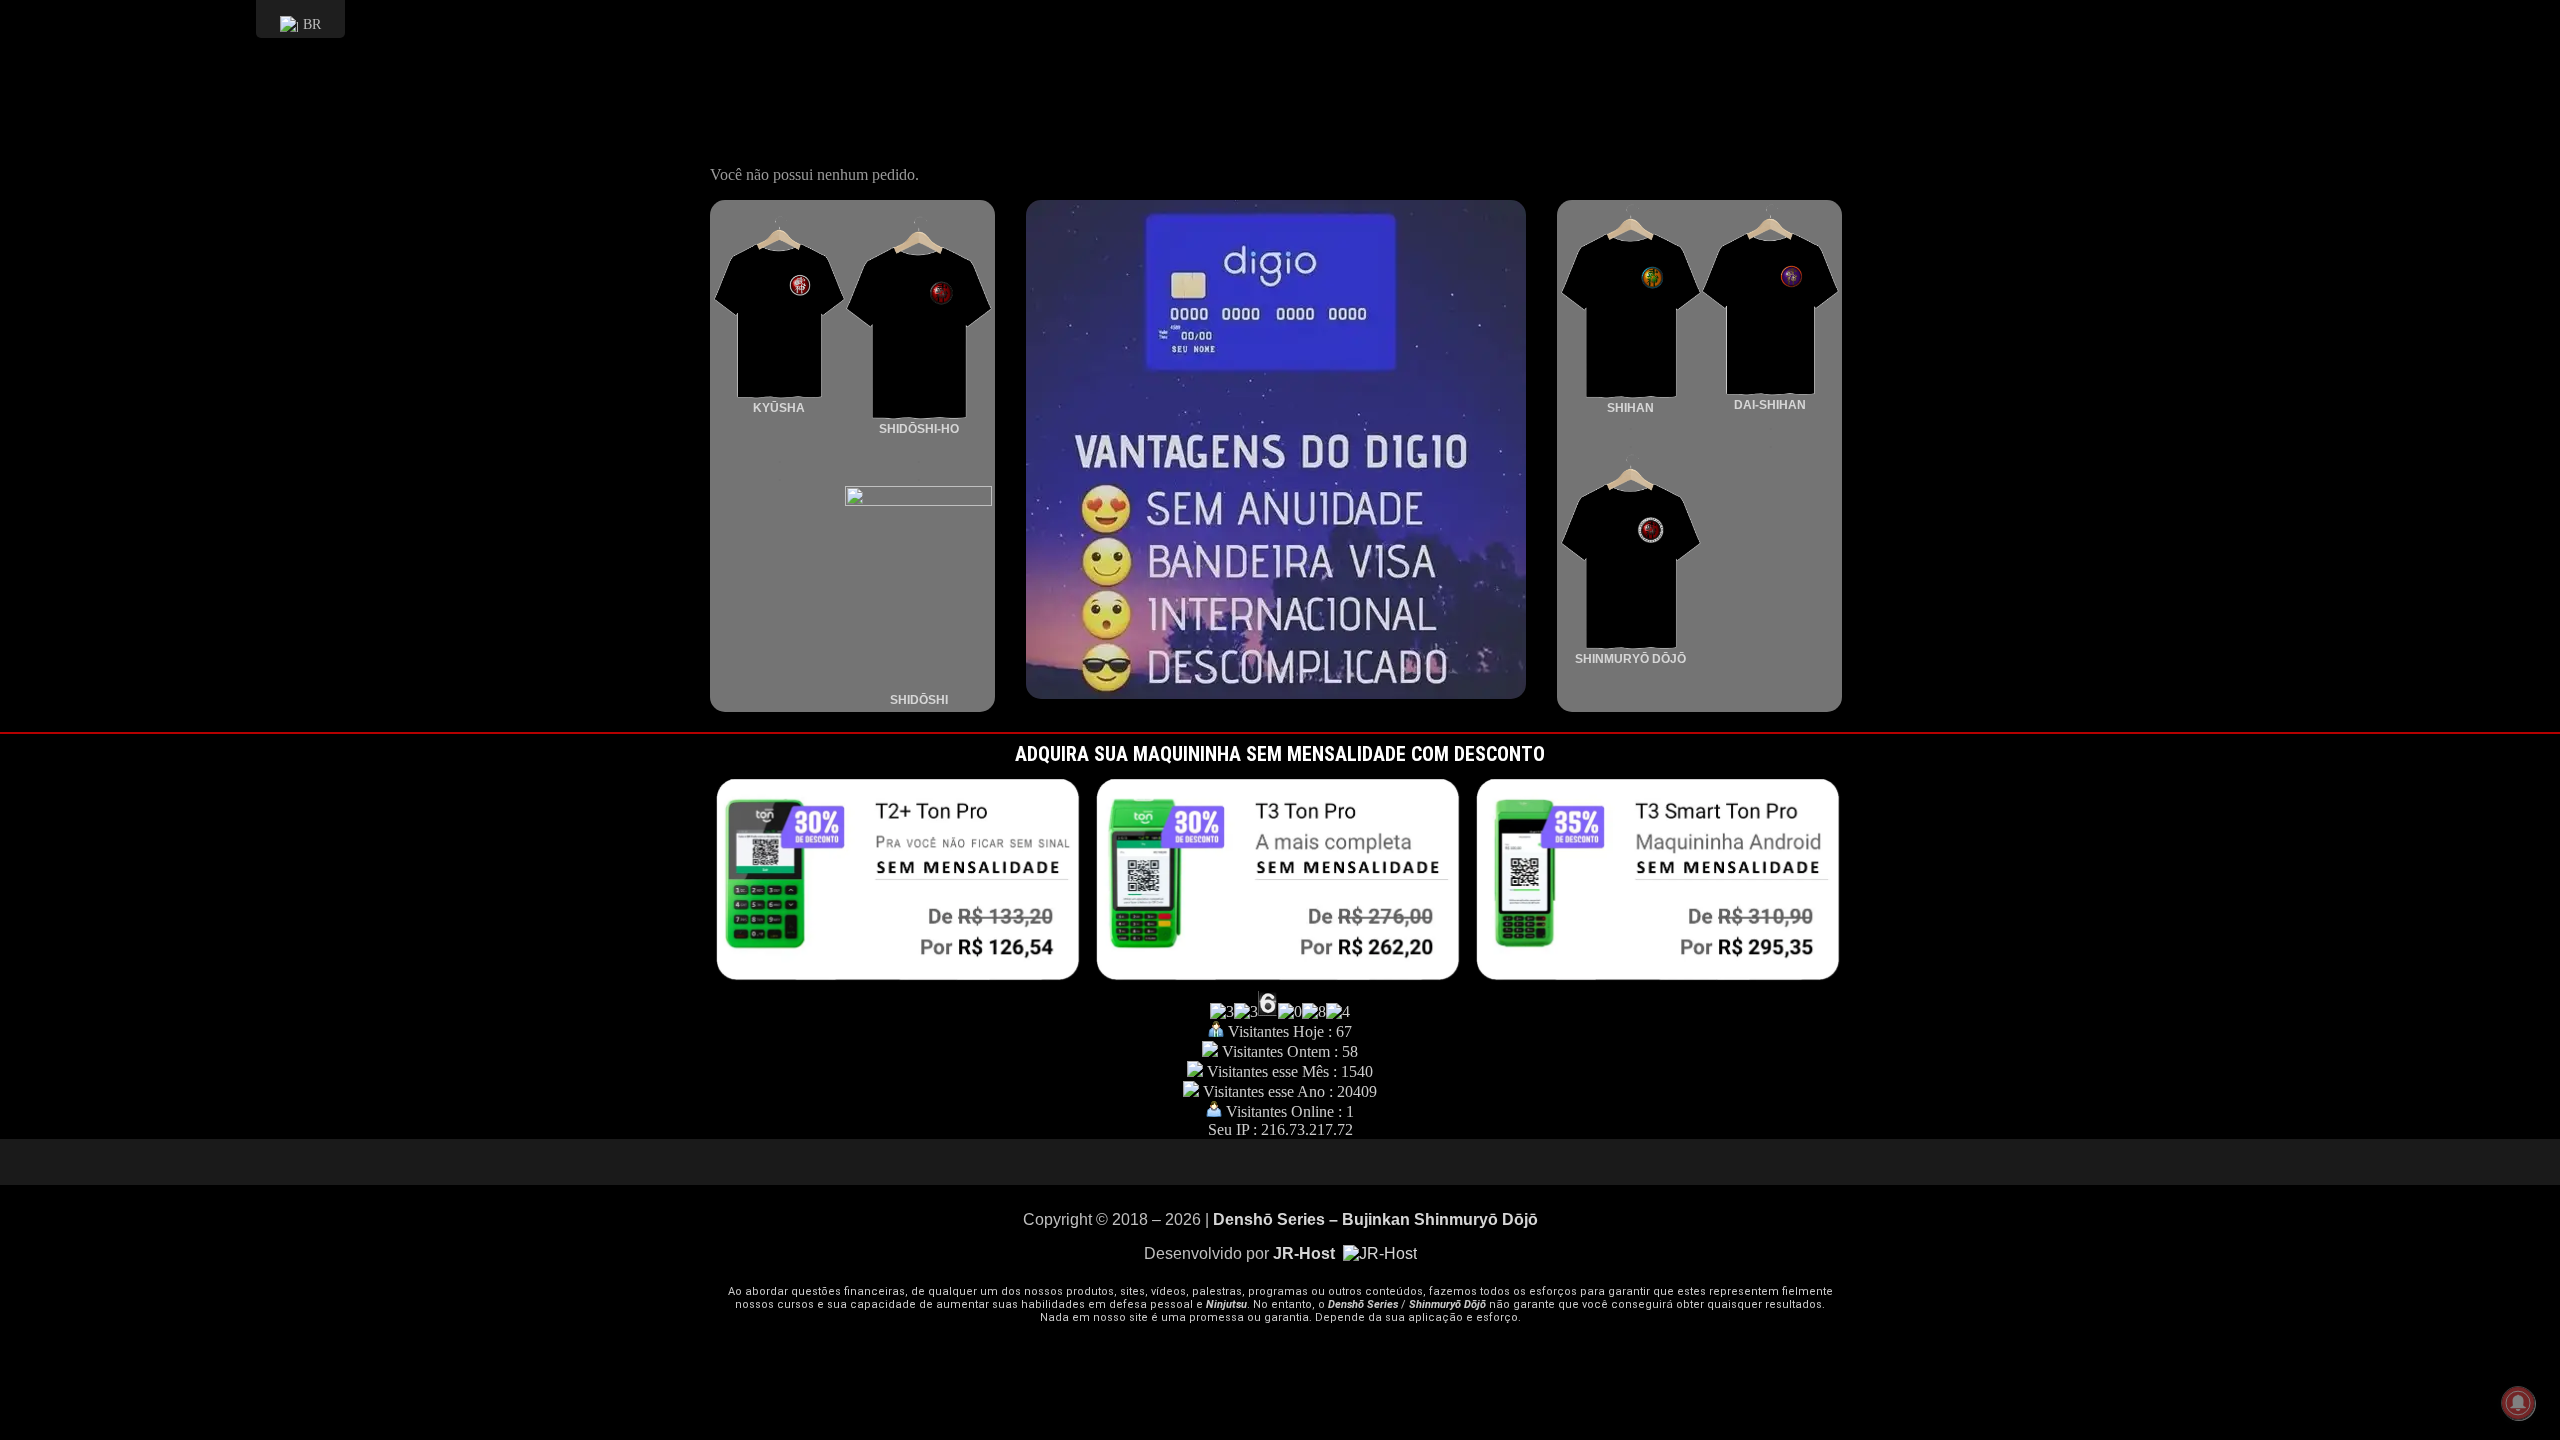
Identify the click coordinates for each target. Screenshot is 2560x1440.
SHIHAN (1630, 408)
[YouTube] (1220, 1162)
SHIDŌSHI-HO (919, 429)
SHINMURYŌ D (1618, 659)
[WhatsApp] (1340, 1162)
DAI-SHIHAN (1770, 405)
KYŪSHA (779, 408)
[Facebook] (1310, 1162)
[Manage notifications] (2518, 1403)
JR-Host (1306, 1253)
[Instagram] (1280, 1162)
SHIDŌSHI (919, 700)
